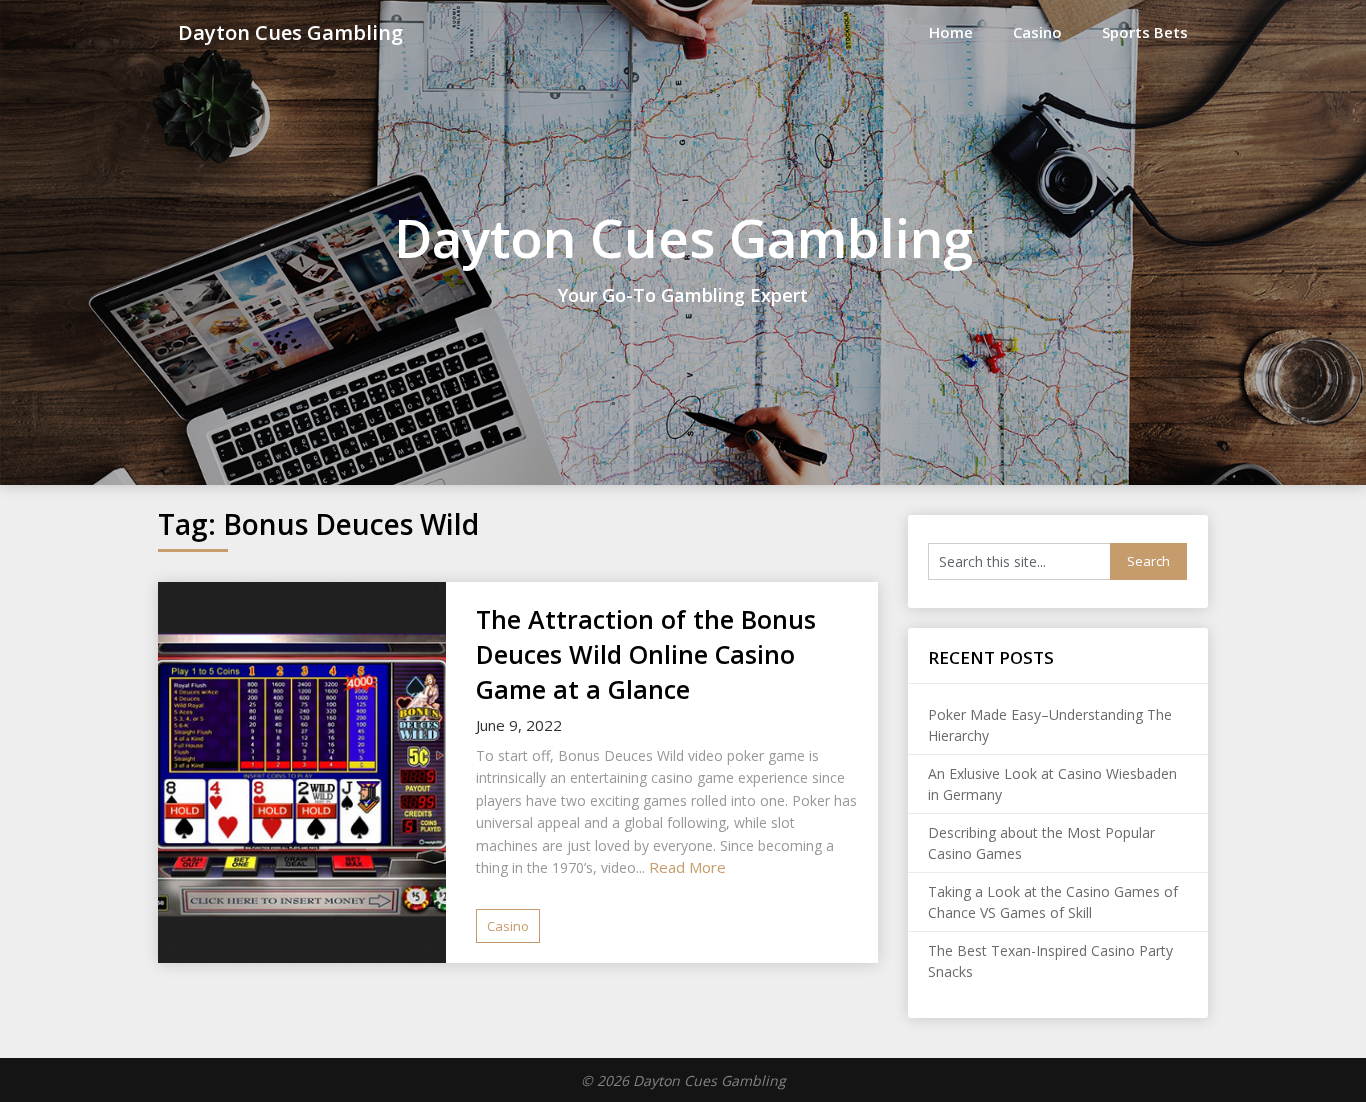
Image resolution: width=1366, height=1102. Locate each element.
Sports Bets (1145, 32)
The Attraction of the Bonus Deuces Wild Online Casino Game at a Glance (646, 654)
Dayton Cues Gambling (290, 32)
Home (951, 32)
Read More (687, 867)
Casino (1037, 32)
